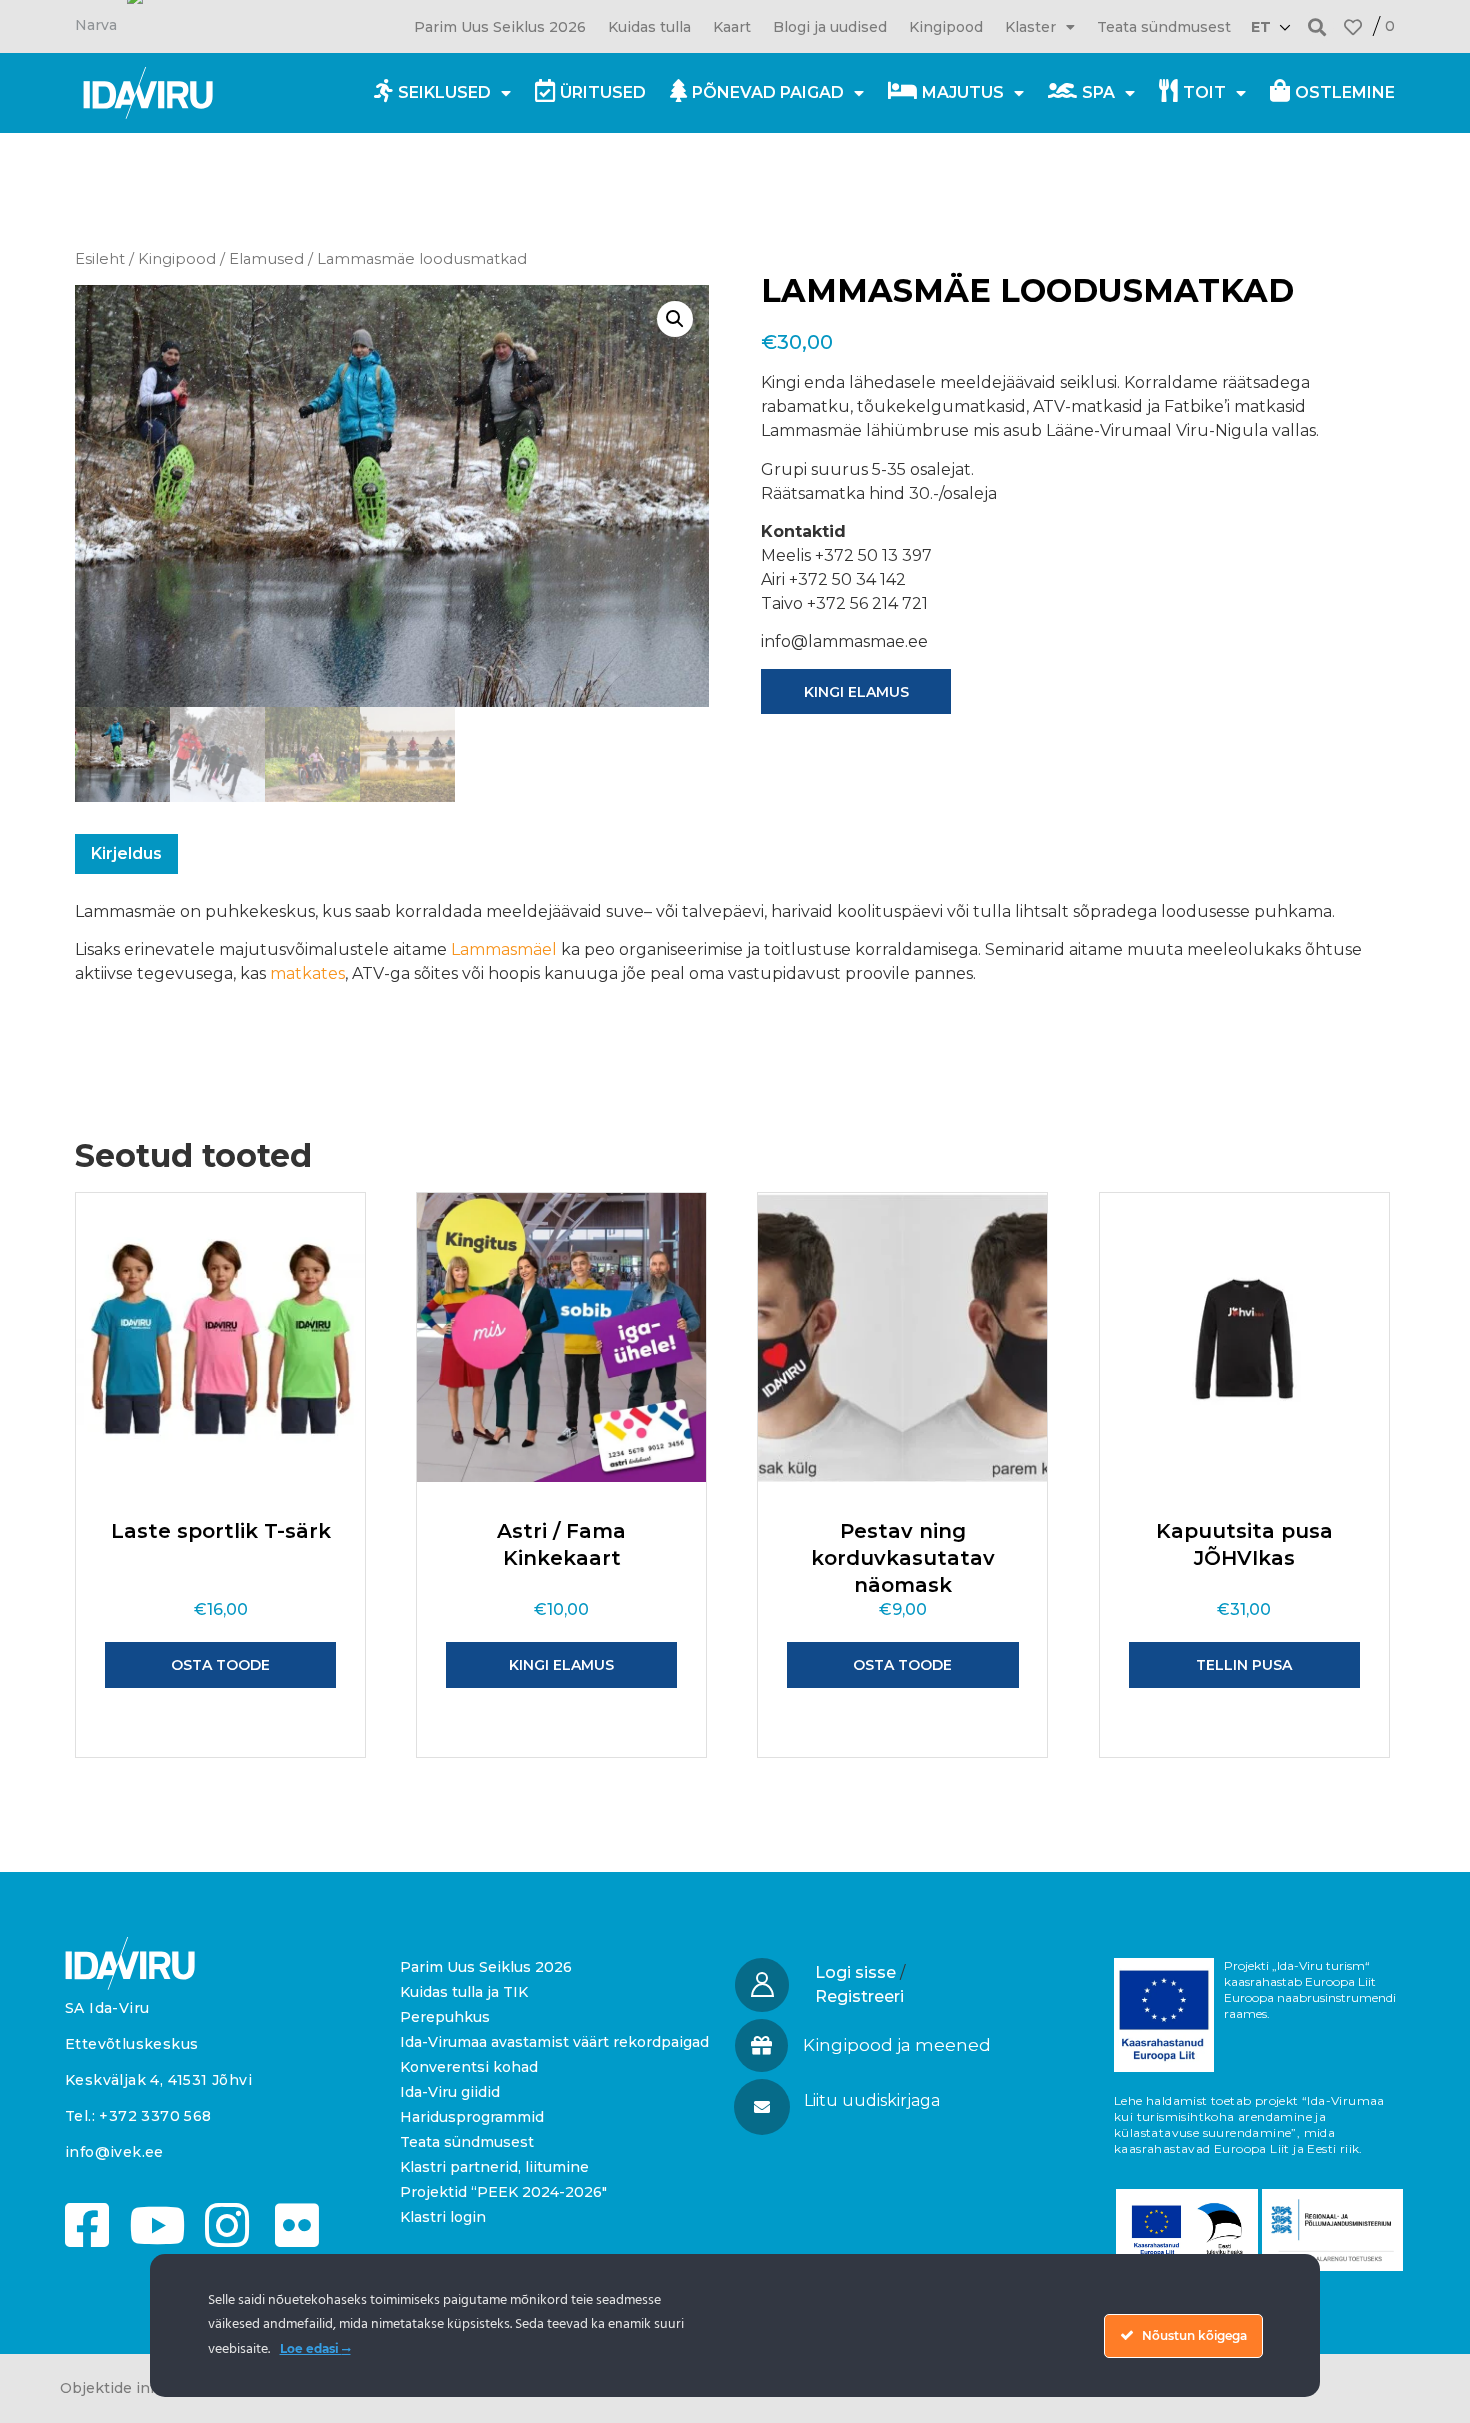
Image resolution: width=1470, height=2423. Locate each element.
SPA (1098, 92)
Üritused (603, 92)
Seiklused (444, 92)
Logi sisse (855, 1972)
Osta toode (220, 1665)
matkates (307, 973)
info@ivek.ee (114, 2152)
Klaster (1030, 27)
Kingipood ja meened (897, 2045)
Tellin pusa (1244, 1665)
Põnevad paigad (768, 92)
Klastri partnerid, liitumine (494, 2167)
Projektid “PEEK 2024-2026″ (503, 2192)
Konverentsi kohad (469, 2067)
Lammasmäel (504, 949)
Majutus (963, 92)
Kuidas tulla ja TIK (464, 1992)
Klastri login (443, 2217)
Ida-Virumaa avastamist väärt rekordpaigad (554, 2042)
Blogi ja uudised (830, 27)
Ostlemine (1345, 92)
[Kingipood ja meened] (761, 2045)
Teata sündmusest (1164, 27)
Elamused (266, 259)
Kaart (732, 27)
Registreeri (859, 1996)
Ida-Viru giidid (450, 2092)
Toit (1204, 92)
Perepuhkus (445, 2017)
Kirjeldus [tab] (126, 853)
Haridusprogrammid (472, 2117)
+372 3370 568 (155, 2116)
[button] (1317, 26)
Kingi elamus (856, 692)
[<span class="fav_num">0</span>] (1353, 27)
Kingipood (946, 27)
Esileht (100, 259)
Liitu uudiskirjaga (872, 2100)
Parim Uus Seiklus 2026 (500, 27)
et (1261, 27)
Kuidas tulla (649, 27)
